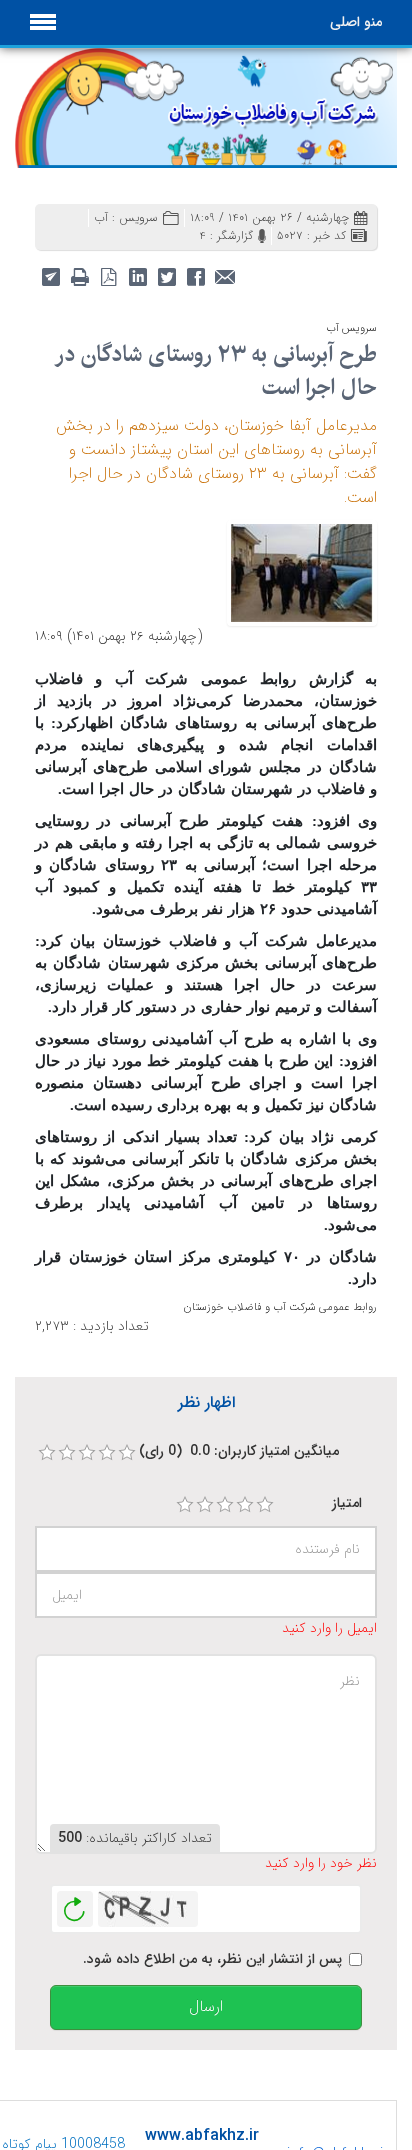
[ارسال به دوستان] (224, 275)
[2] (205, 1505)
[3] (225, 1505)
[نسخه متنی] (79, 275)
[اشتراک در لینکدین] (137, 275)
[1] (185, 1505)
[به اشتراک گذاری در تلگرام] (50, 275)
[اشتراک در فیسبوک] (195, 275)
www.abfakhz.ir (202, 2135)
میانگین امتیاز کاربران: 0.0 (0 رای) (239, 1451)
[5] (265, 1505)
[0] (47, 1453)
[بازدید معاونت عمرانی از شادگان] (302, 571)
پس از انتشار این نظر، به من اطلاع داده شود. (212, 1959)
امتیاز (347, 1503)
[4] (245, 1505)
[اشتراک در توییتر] (166, 275)
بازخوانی (75, 1904)
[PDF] (108, 275)
